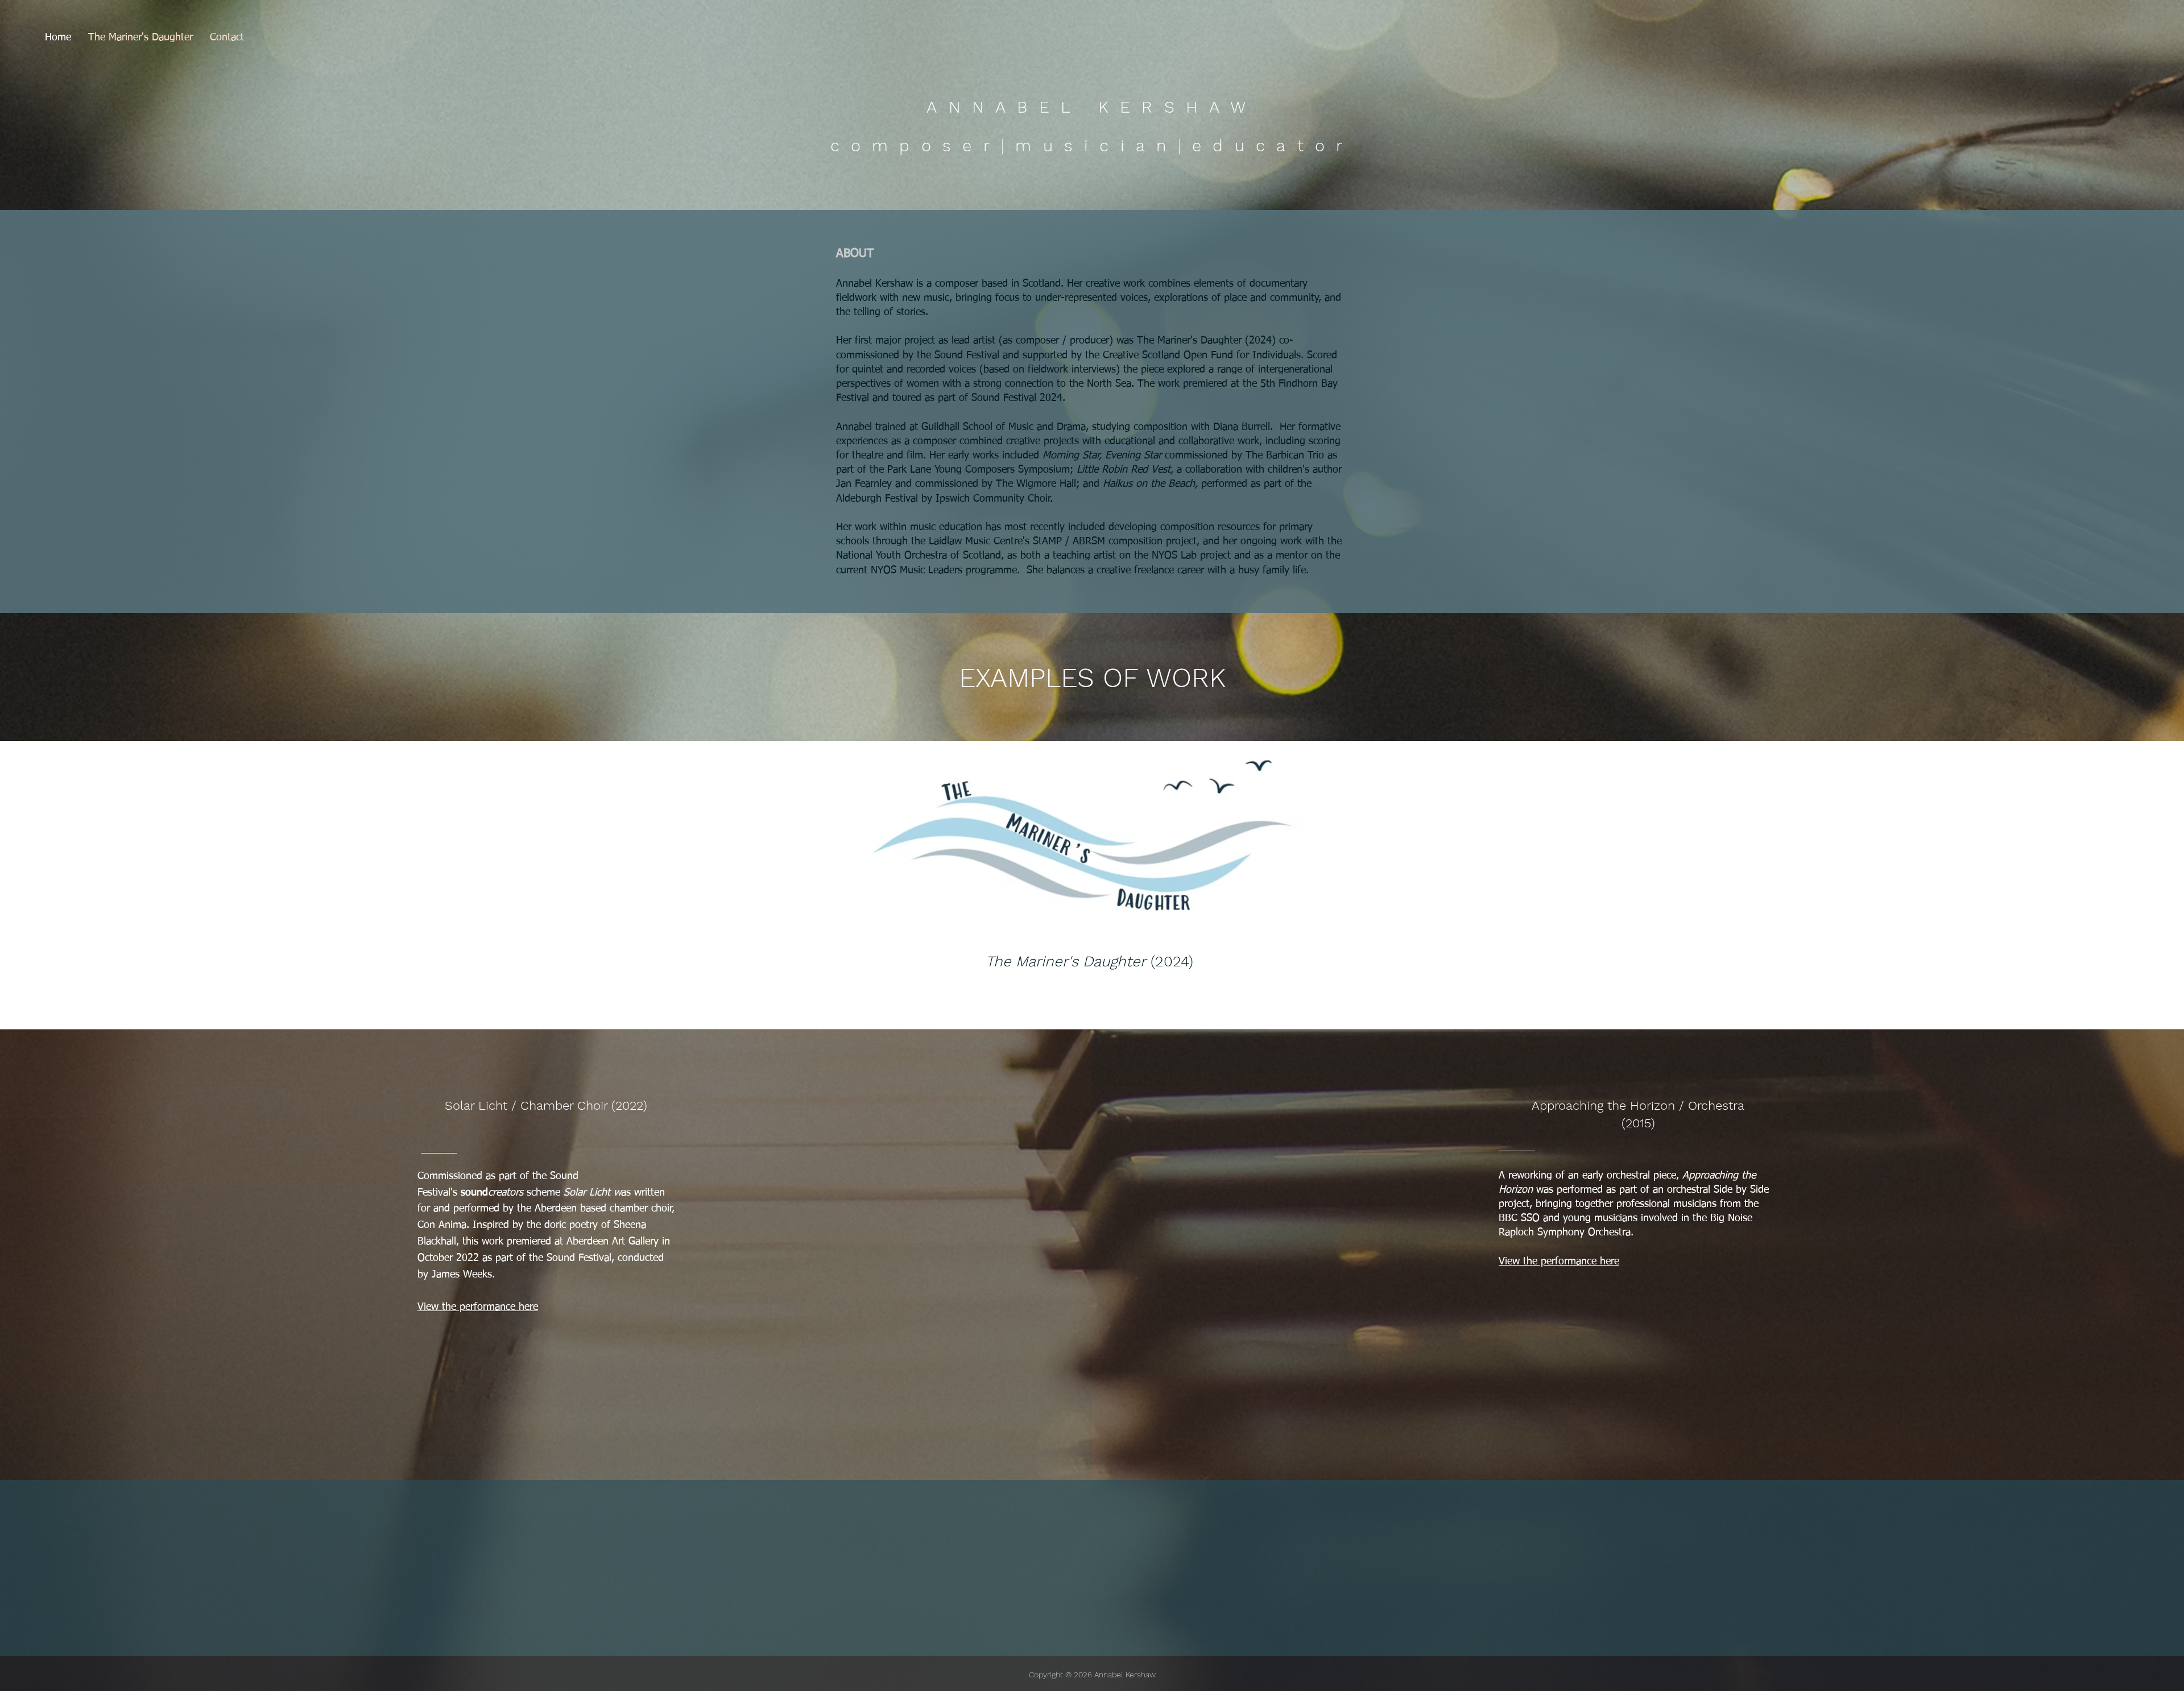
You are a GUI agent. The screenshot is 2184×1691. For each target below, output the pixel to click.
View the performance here (1559, 1262)
